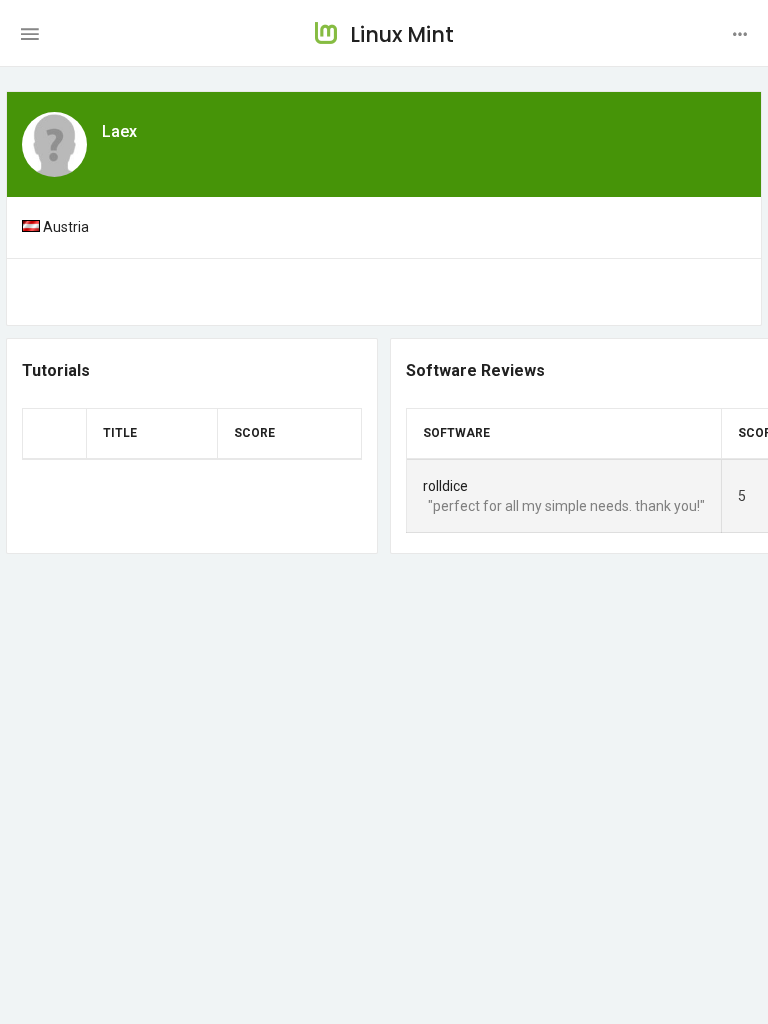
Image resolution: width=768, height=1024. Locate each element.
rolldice (445, 486)
